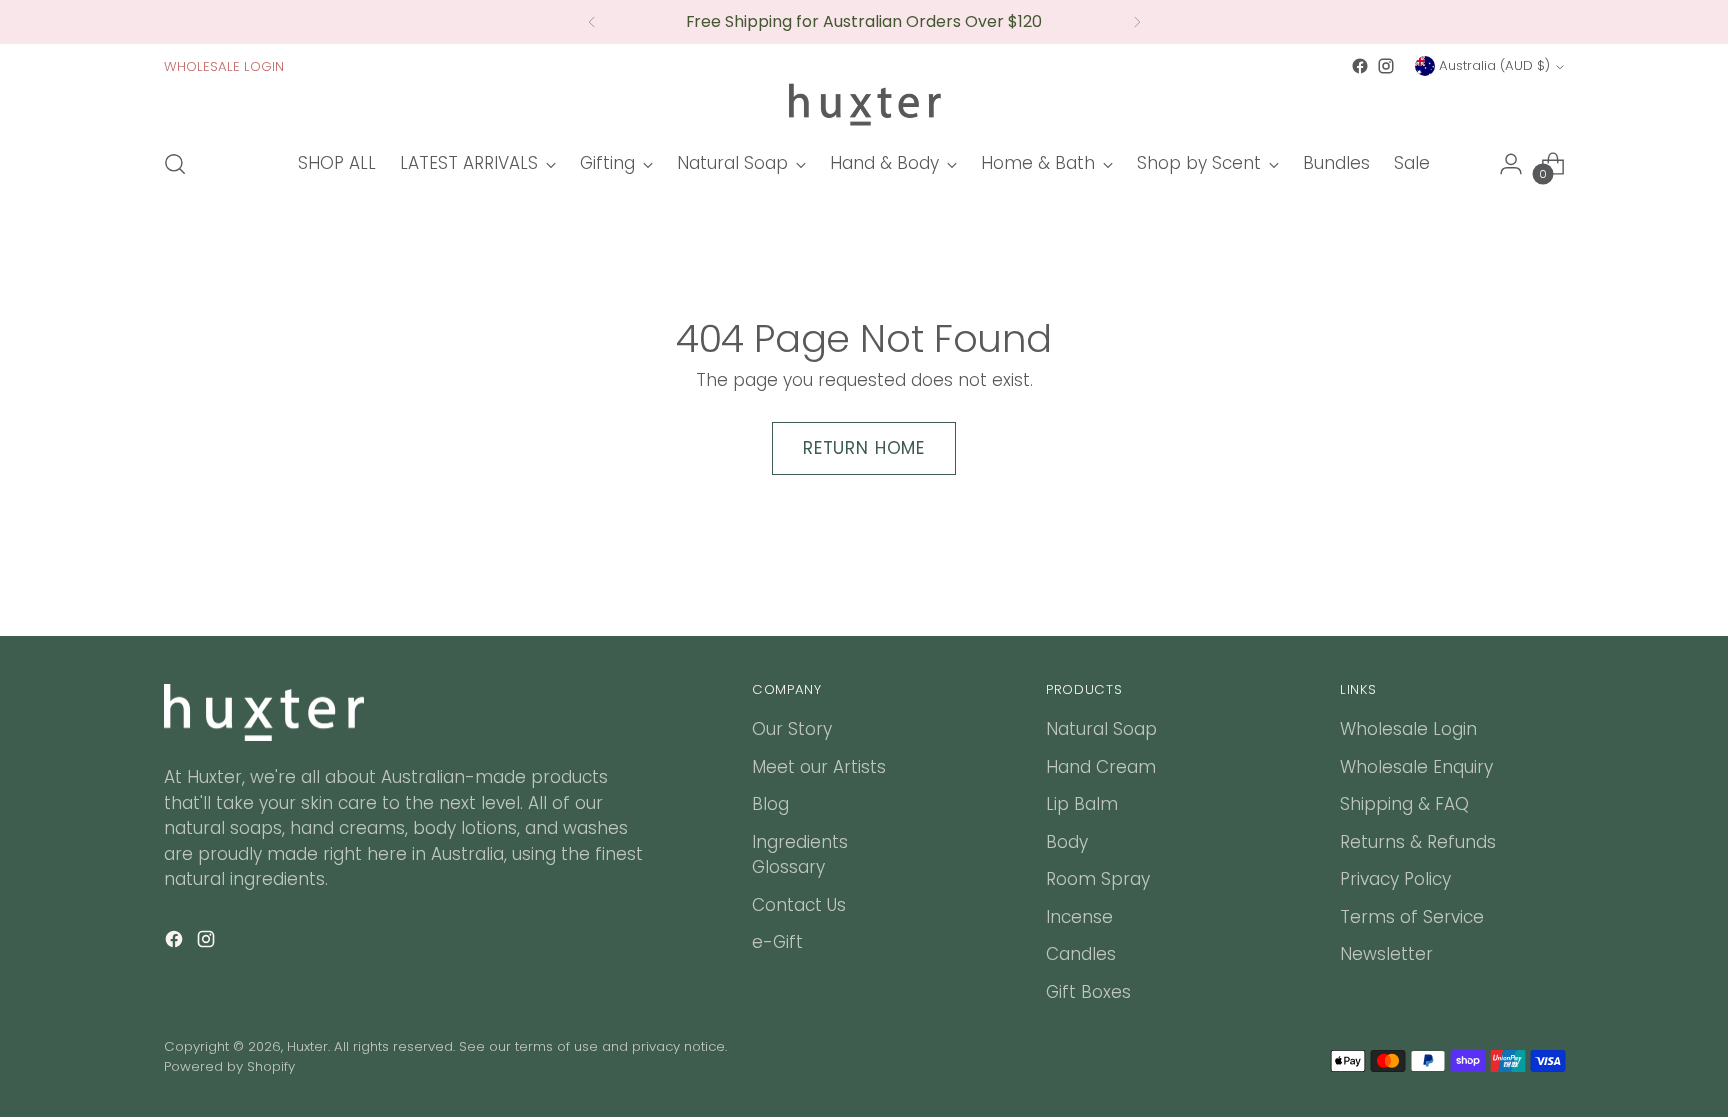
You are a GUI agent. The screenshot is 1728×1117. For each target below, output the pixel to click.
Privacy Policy (1395, 879)
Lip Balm (1082, 804)
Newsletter (1386, 954)
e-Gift (777, 942)
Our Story (792, 729)
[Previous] (592, 22)
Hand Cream (1101, 767)
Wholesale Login (1408, 729)
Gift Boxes (1088, 992)
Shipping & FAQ (1404, 804)
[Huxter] (864, 105)
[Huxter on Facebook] (1360, 66)
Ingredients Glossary (800, 855)
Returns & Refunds (1418, 842)
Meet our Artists (819, 767)
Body (1067, 842)
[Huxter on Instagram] (1386, 66)
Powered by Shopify (229, 1066)
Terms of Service (1412, 917)
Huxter (307, 1046)
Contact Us (799, 905)
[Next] (1137, 22)
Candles (1081, 954)
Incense (1079, 917)
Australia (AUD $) (1494, 65)
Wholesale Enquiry (1416, 767)
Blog (770, 804)
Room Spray (1098, 879)
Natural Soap (1101, 729)
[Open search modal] (175, 164)
